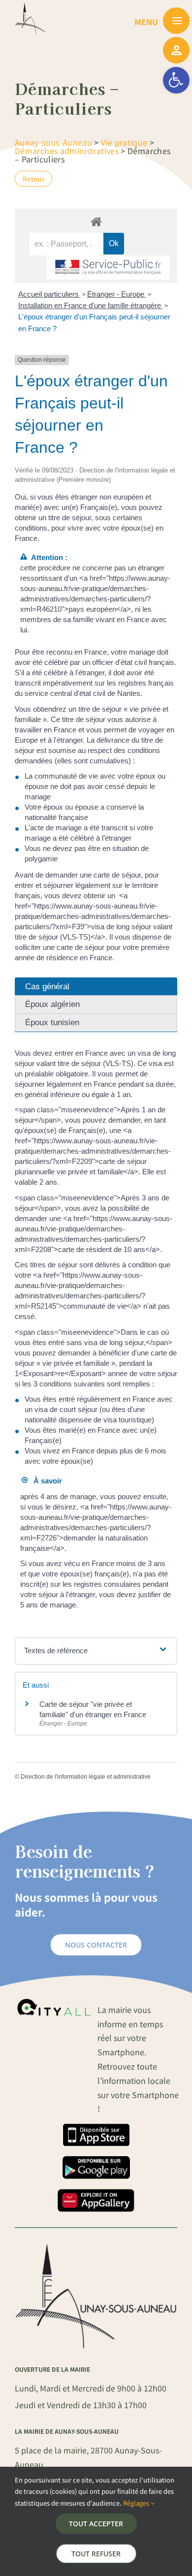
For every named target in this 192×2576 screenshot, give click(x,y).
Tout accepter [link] (96, 2524)
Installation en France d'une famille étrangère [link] (91, 305)
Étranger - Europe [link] (117, 294)
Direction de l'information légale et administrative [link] (86, 1777)
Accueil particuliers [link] (49, 294)
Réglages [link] (137, 2503)
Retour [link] (33, 179)
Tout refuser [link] (96, 2554)
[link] (176, 80)
